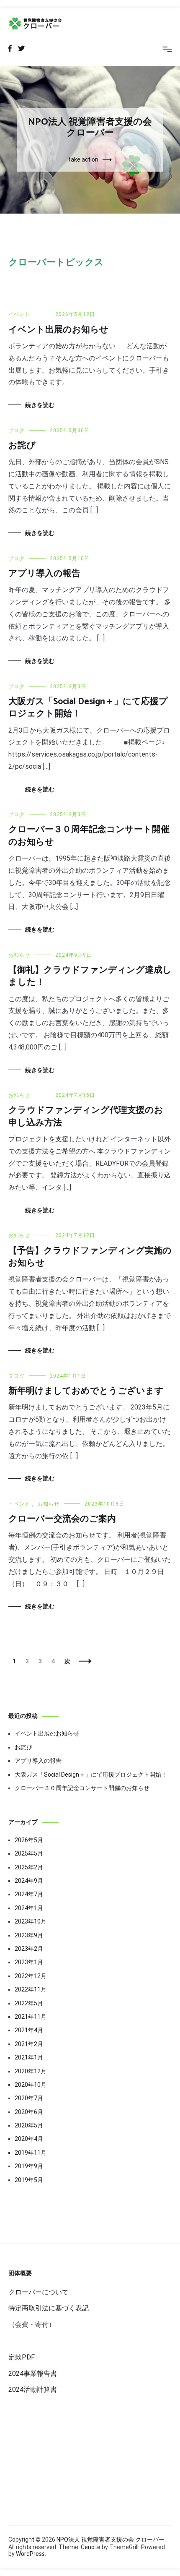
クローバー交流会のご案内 (62, 1519)
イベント (19, 314)
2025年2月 (29, 1867)
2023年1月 (29, 1962)
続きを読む (40, 405)
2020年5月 (29, 2125)
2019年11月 (31, 2153)
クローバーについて (39, 2292)
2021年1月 (29, 2057)
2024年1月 (29, 1908)
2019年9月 (29, 2166)
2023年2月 (29, 1949)
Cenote (91, 2547)
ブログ (17, 431)
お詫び (22, 446)
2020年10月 (31, 2085)
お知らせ (19, 955)
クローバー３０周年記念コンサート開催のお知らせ (89, 836)
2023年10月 (31, 1921)
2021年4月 (29, 2030)
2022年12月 (31, 1976)
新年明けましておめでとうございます (86, 1391)
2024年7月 (29, 1894)
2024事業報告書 (33, 2374)
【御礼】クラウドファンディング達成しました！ (90, 976)
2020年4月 (29, 2139)
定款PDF (22, 2357)
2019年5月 (29, 2180)
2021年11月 (31, 2017)
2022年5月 (29, 2003)
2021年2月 (29, 2044)
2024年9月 (29, 1881)
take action (83, 159)
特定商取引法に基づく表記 (49, 2308)
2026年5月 (29, 1840)
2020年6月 (29, 2112)
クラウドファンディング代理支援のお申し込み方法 (86, 1116)
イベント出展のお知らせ (58, 330)
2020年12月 (31, 2071)
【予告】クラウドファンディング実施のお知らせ (90, 1257)
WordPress (30, 2554)
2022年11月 (31, 1989)
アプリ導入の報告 (44, 574)
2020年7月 (29, 2098)
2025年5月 (29, 1853)
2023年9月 (29, 1935)
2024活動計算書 (33, 2389)
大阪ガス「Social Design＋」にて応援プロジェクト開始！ (88, 708)
